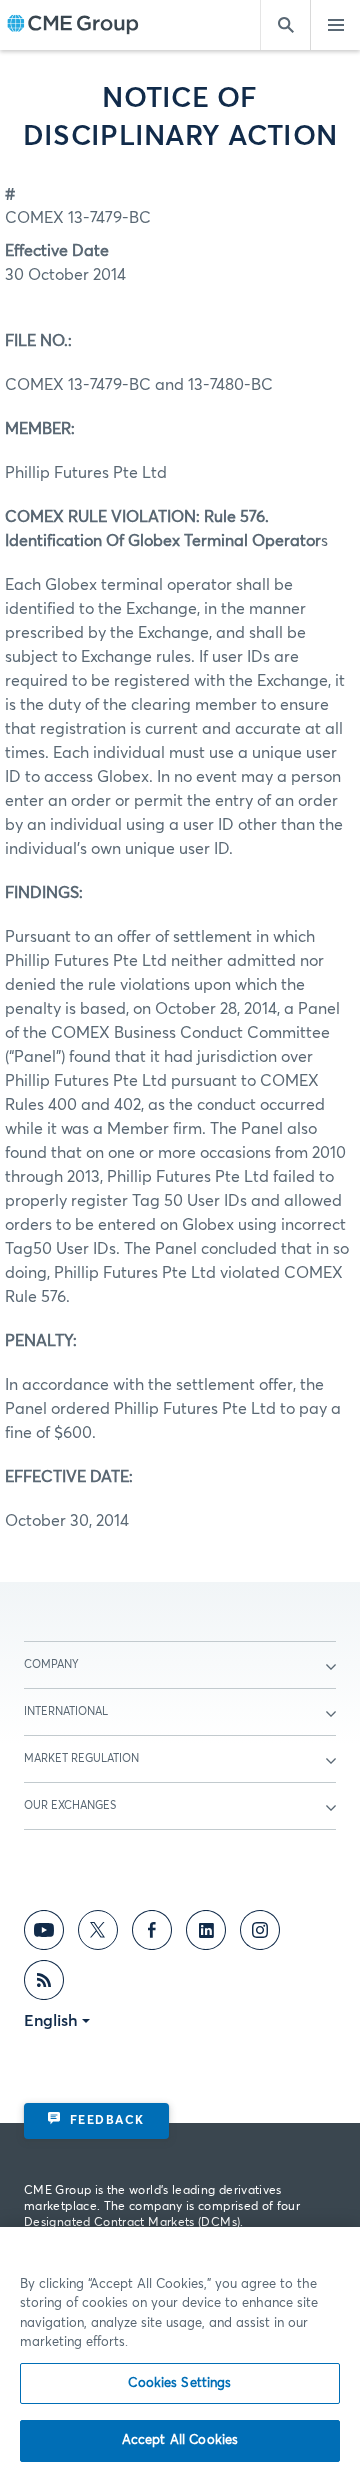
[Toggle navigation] (335, 25)
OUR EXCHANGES (70, 1805)
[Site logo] (73, 25)
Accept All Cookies (180, 2440)
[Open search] (285, 25)
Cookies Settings (179, 2383)
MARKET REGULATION (81, 1758)
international (66, 1711)
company (51, 1664)
